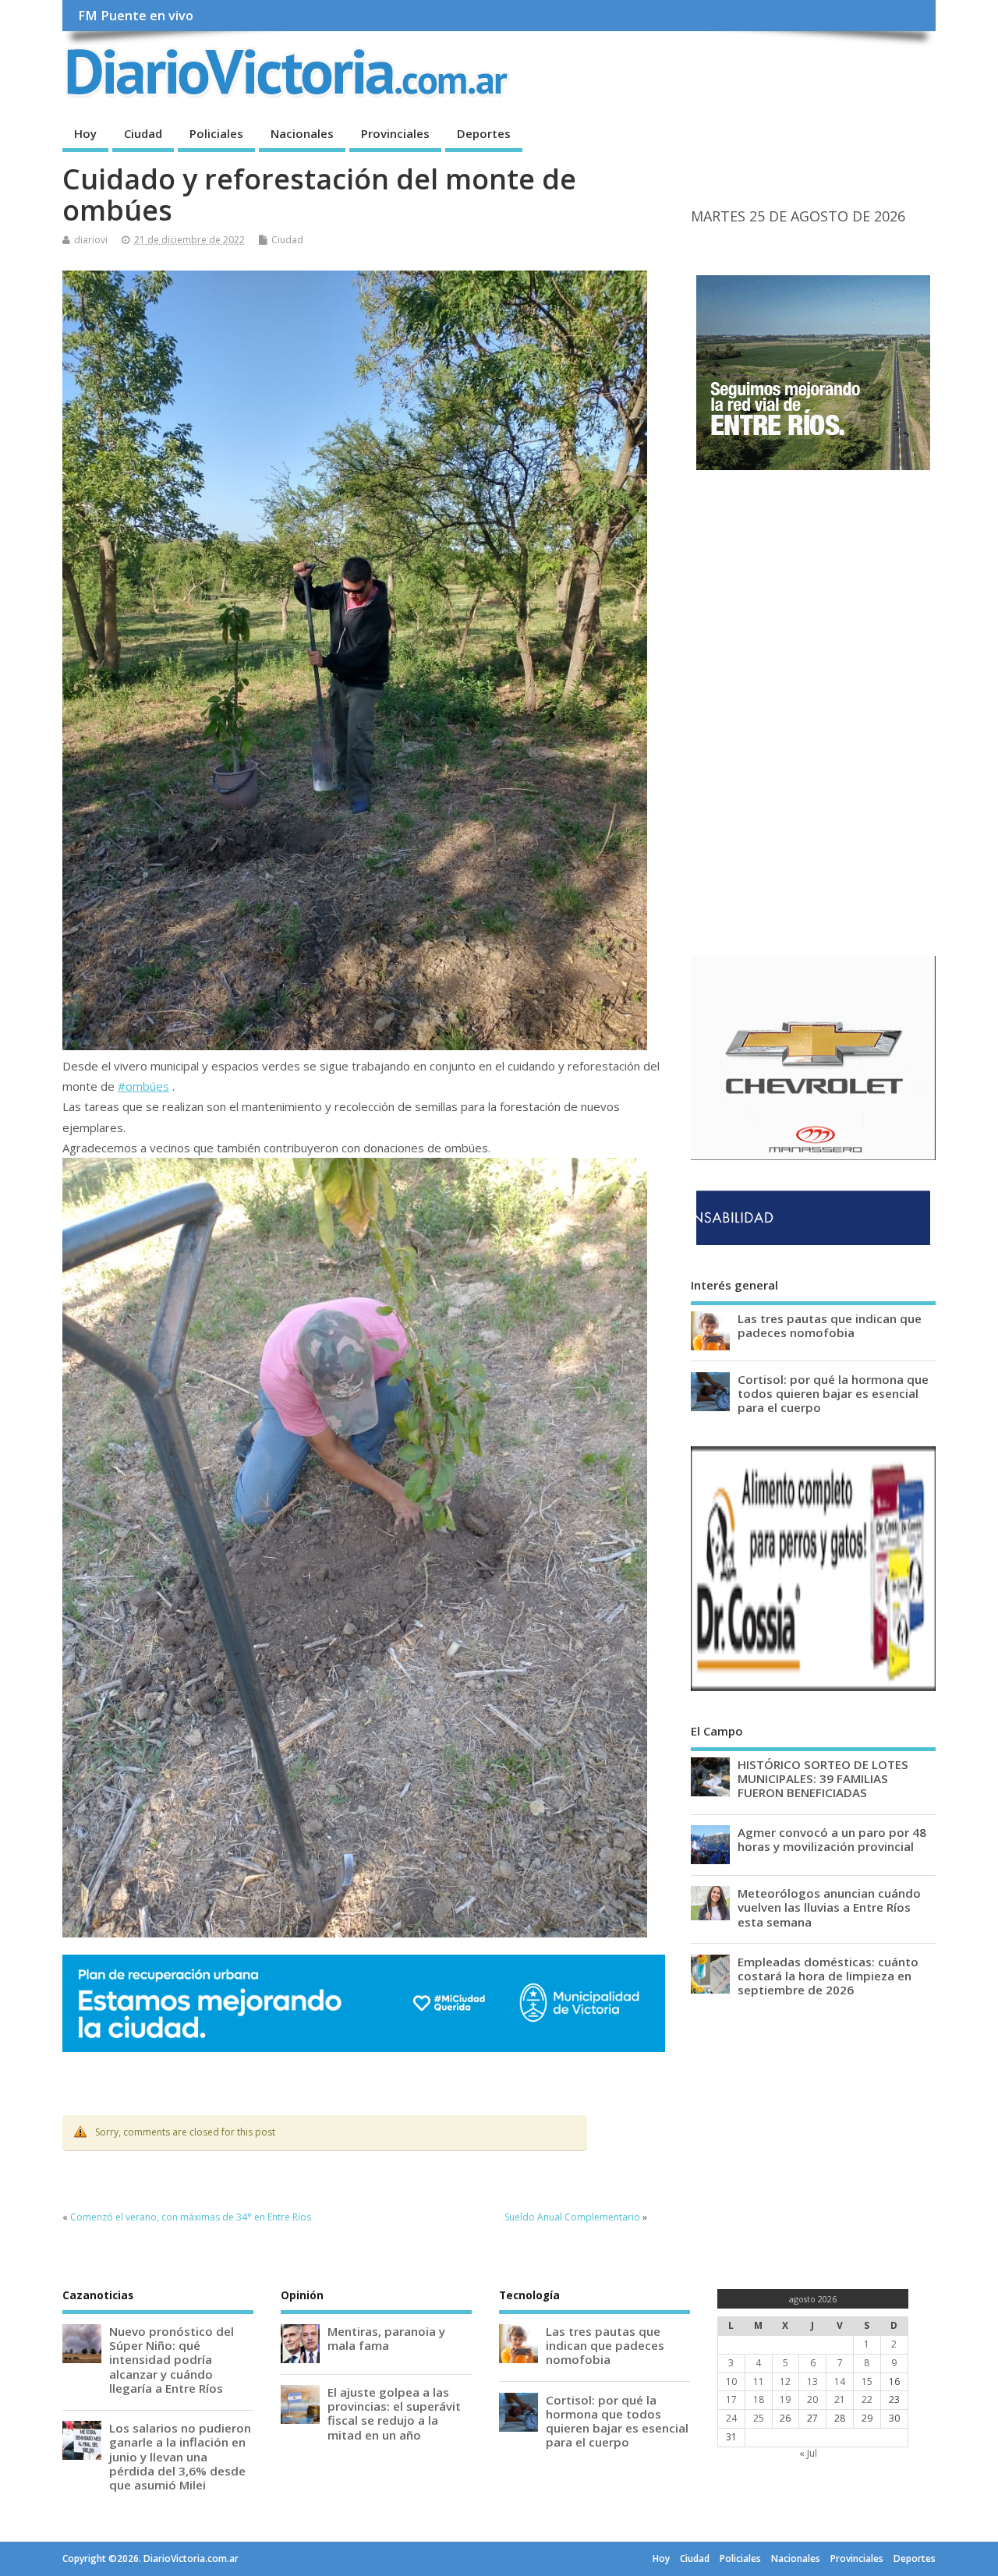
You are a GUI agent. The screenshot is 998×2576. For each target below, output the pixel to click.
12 (785, 2381)
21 (840, 2399)
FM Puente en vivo (136, 16)
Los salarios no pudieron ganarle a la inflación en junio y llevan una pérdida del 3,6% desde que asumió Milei (180, 2456)
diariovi (91, 240)
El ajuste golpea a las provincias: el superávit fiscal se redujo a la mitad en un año (394, 2413)
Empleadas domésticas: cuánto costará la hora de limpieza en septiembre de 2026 (828, 1976)
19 (785, 2399)
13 (812, 2381)
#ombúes (143, 1086)
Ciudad (143, 133)
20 (812, 2399)
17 (731, 2399)
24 (731, 2418)
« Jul (808, 2453)
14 (840, 2381)
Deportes (484, 133)
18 (759, 2399)
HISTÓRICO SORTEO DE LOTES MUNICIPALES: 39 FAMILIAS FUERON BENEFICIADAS (823, 1778)
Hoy (85, 133)
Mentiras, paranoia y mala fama (386, 2338)
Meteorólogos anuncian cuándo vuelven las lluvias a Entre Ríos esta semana (829, 1907)
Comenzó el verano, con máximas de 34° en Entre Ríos (191, 2217)
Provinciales (395, 133)
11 (759, 2381)
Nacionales (302, 133)
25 (759, 2418)
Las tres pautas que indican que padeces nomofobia (830, 1325)
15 (867, 2381)
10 (731, 2381)
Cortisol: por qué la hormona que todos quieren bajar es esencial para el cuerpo (833, 1393)
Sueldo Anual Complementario (572, 2217)
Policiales (216, 133)
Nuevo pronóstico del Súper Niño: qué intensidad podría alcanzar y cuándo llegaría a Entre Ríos (172, 2360)
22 (867, 2399)
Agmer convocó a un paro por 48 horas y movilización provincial (832, 1839)
